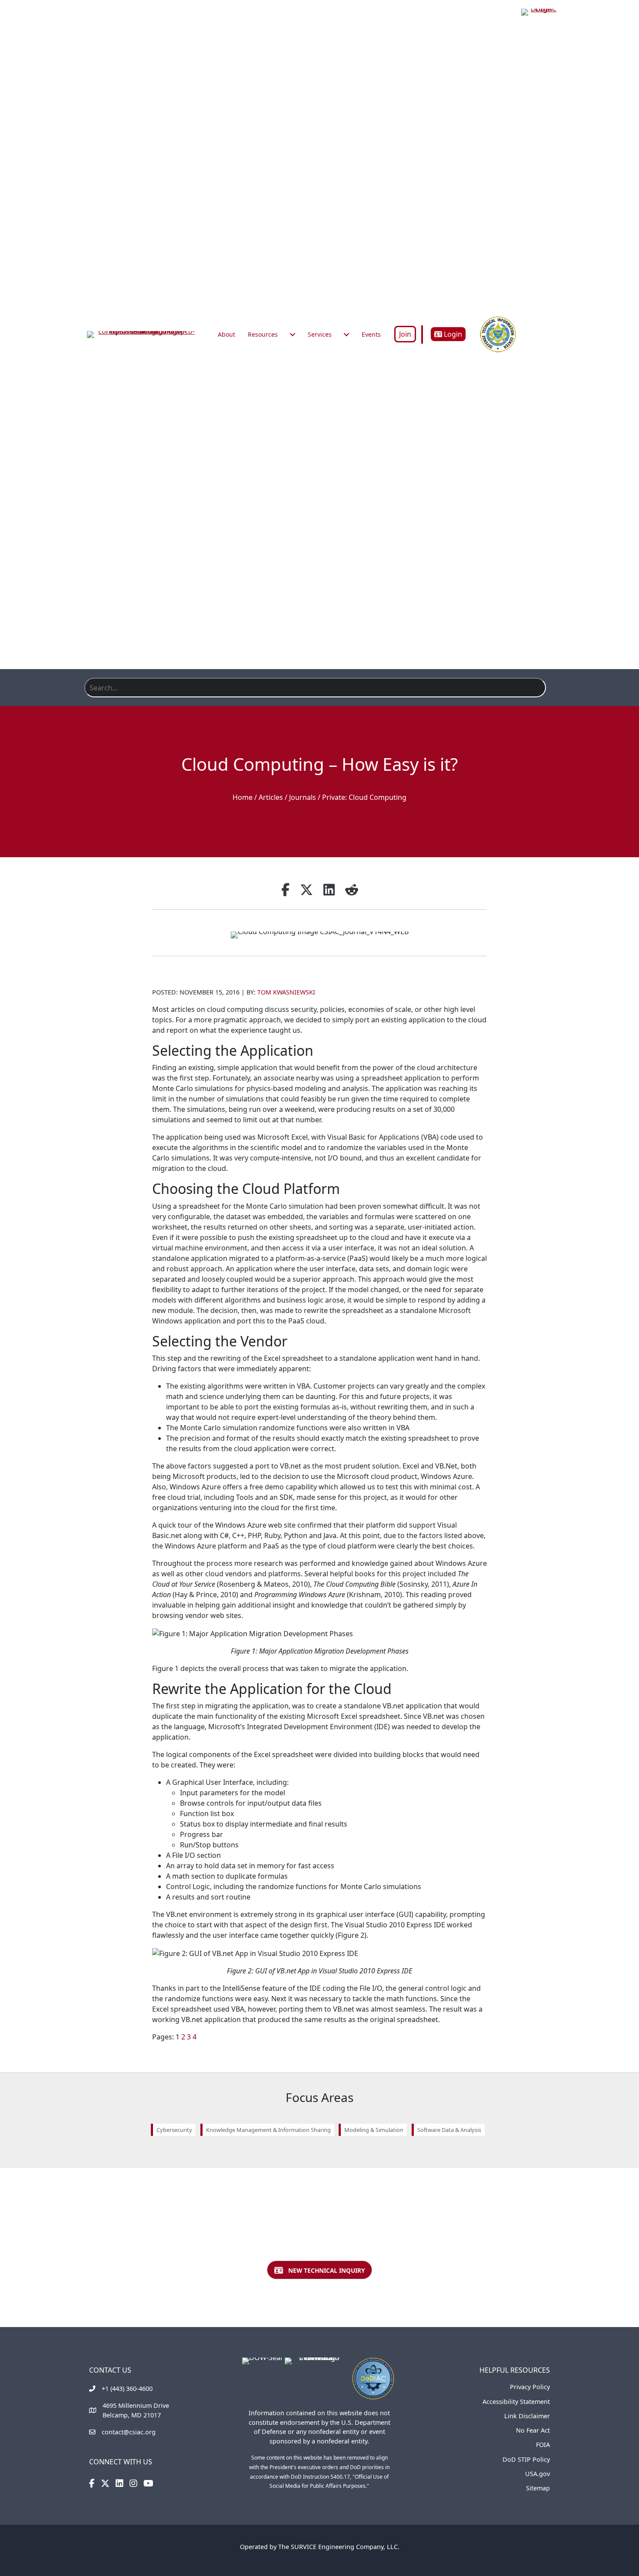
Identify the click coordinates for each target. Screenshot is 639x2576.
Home (243, 797)
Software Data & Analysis (449, 2130)
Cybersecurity (174, 2130)
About (226, 334)
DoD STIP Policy (526, 2459)
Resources (263, 334)
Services (320, 334)
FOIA (543, 2445)
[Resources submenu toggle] (293, 335)
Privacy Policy (530, 2387)
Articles (271, 797)
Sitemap (538, 2488)
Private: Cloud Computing (364, 797)
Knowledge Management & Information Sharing (268, 2130)
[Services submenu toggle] (346, 335)
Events (371, 334)
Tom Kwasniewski (286, 992)
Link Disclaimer (527, 2416)
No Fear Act (533, 2430)
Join (405, 334)
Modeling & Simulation (374, 2130)
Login (452, 334)
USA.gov (537, 2474)
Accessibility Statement (516, 2402)
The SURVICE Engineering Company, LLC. (339, 2547)
